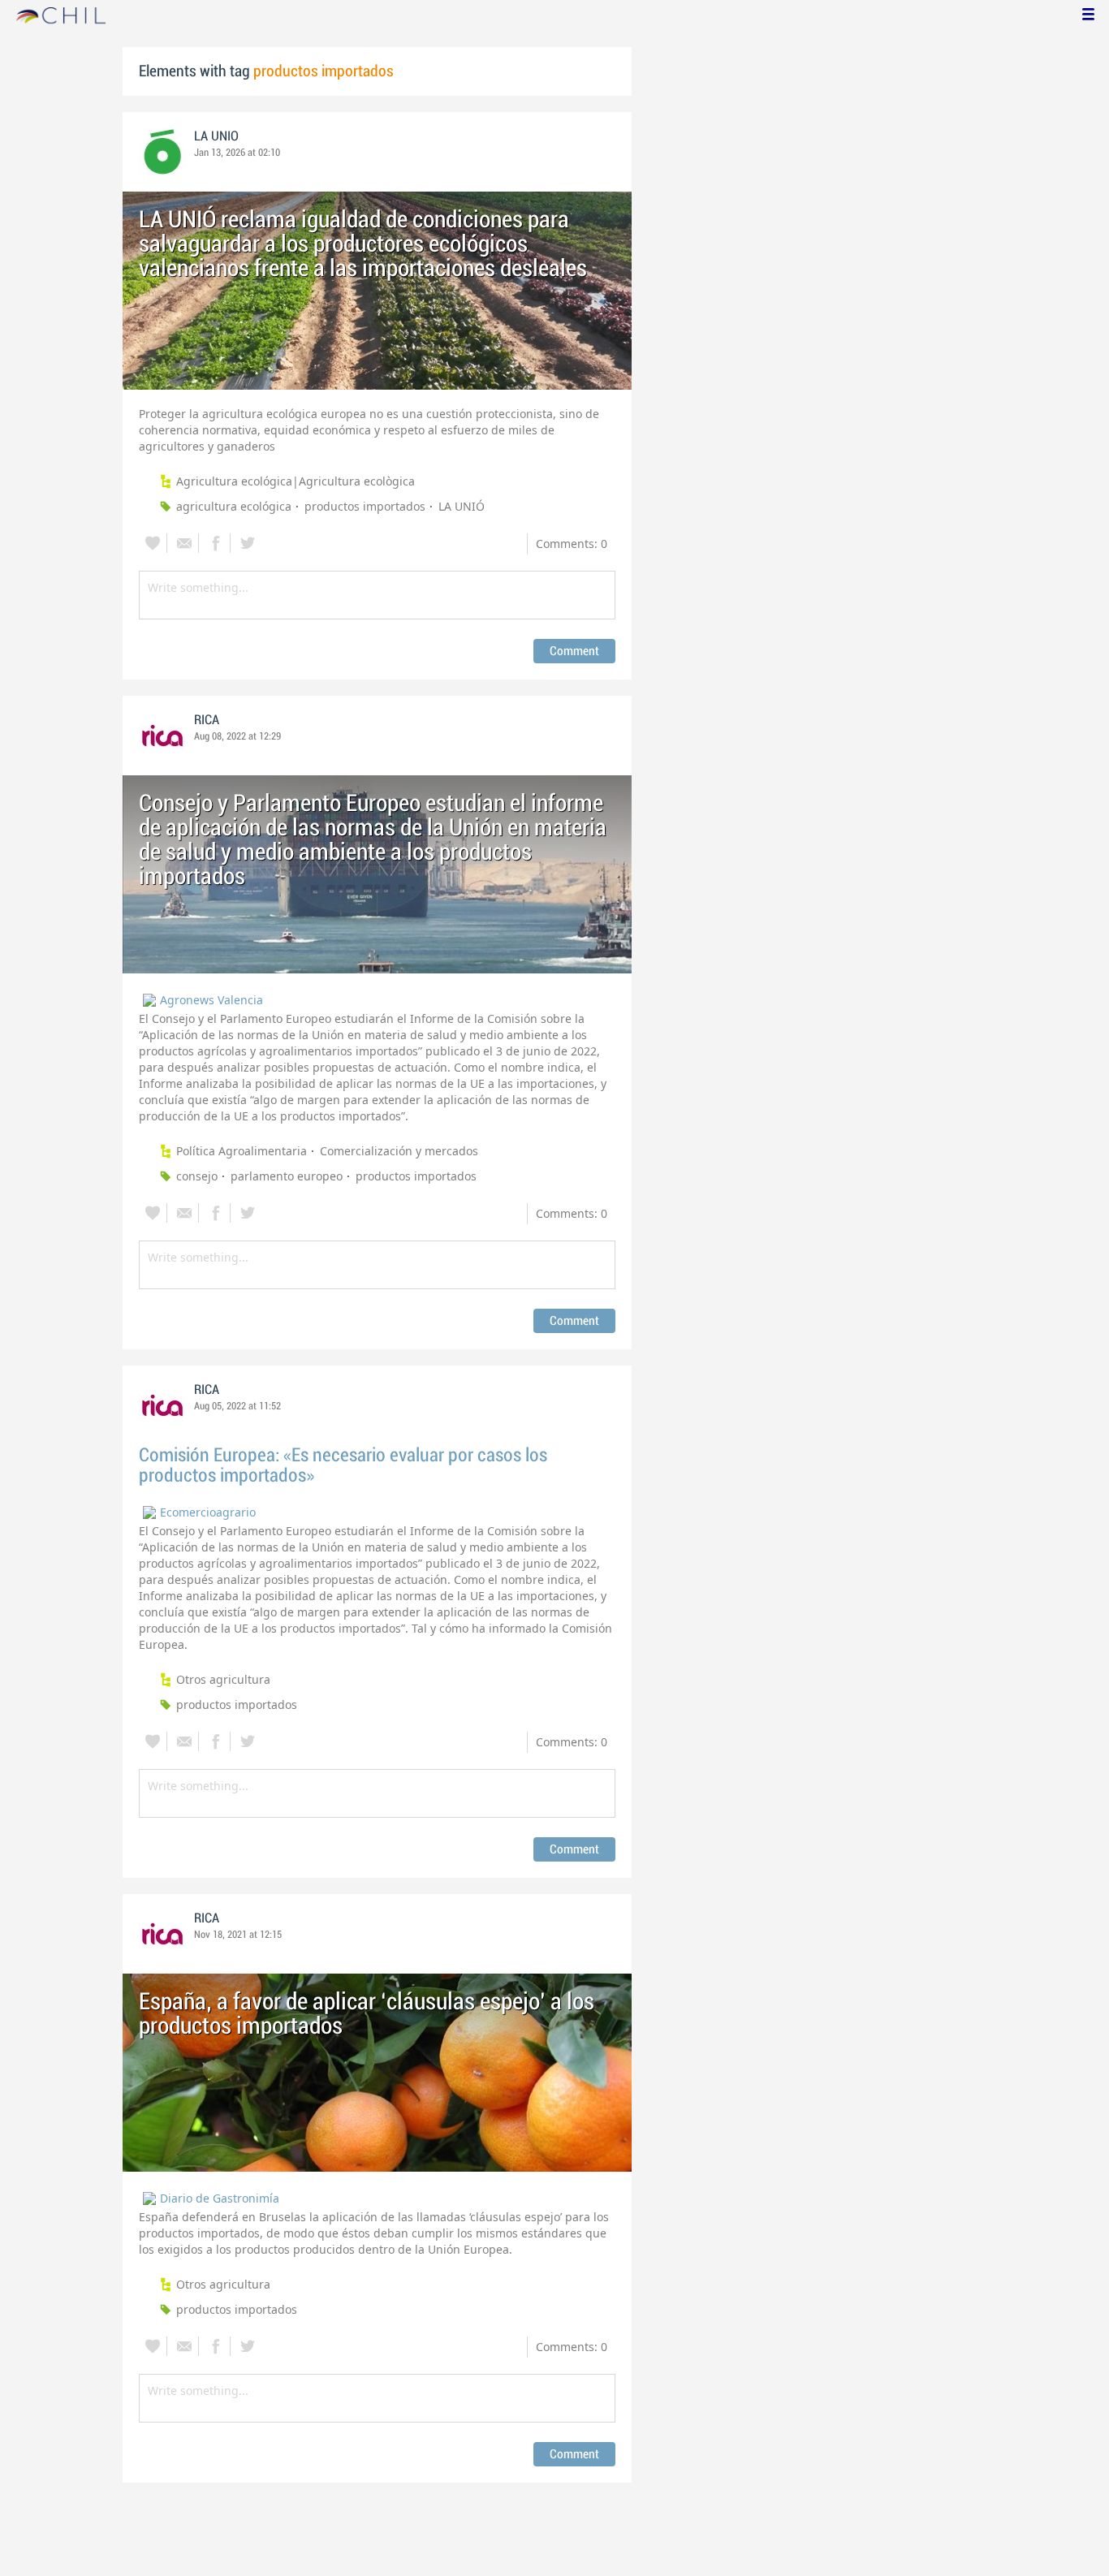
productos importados (365, 506)
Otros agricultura (223, 1679)
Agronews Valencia (211, 1000)
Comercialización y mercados (399, 1151)
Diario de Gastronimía (220, 2198)
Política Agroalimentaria (242, 1151)
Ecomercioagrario (208, 1512)
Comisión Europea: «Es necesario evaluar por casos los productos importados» (343, 1465)
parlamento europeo (287, 1176)
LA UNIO (216, 136)
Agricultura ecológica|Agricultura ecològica (296, 481)
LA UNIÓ (462, 506)
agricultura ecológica (234, 506)
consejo (197, 1176)
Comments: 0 (572, 544)
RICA (207, 720)
